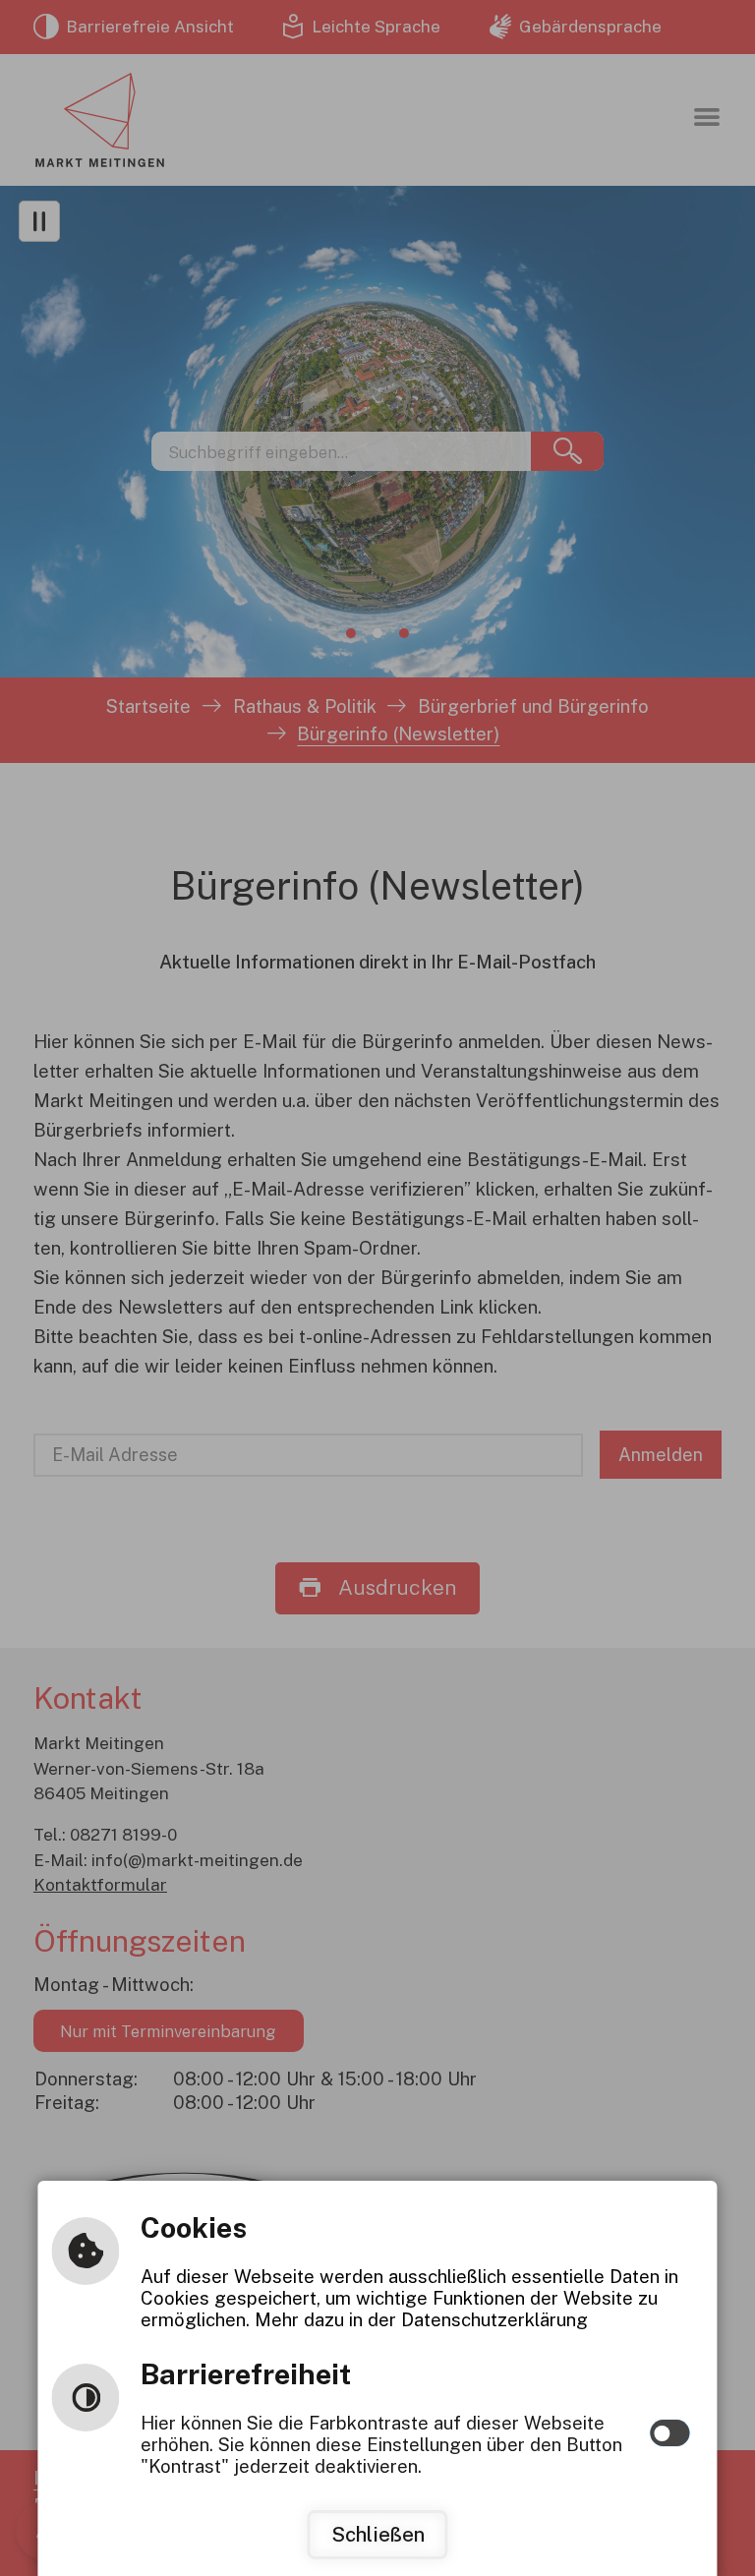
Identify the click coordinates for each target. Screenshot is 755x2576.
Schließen (378, 2535)
